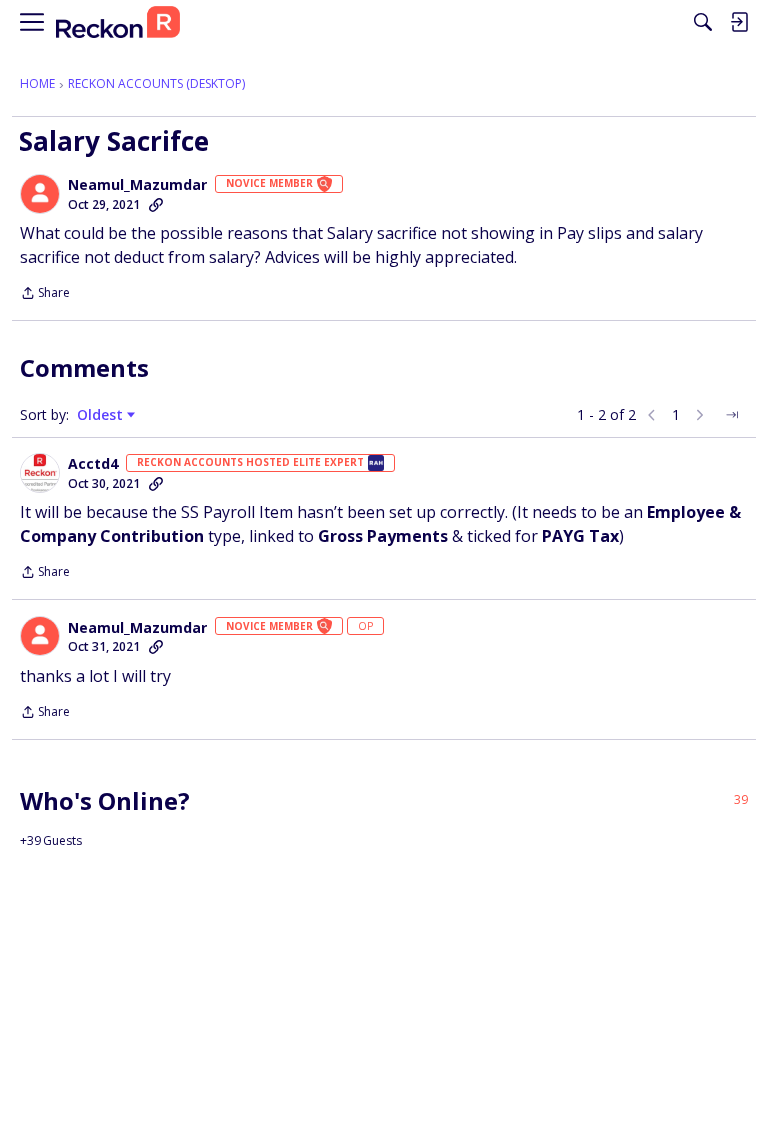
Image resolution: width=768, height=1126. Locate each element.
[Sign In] (739, 22)
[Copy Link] (156, 205)
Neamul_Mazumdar (137, 185)
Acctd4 (93, 464)
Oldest (102, 415)
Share (45, 294)
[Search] (703, 22)
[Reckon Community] (118, 22)
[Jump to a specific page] (732, 415)
